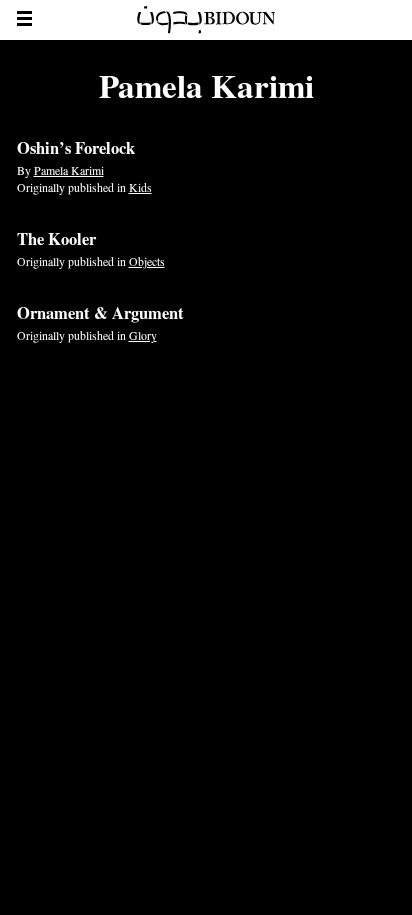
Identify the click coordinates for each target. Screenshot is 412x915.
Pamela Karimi (69, 170)
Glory (143, 335)
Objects (147, 261)
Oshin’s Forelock (76, 148)
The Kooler (56, 239)
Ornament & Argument (100, 313)
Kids (140, 187)
